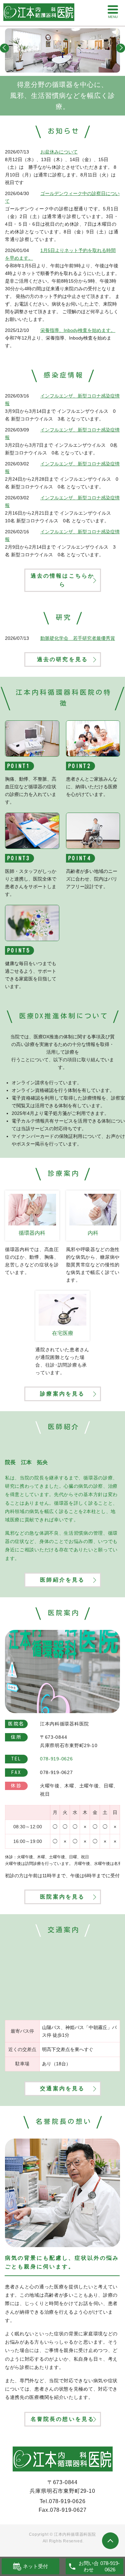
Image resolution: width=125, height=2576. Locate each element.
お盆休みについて (59, 152)
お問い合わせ (89, 2567)
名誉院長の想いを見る (63, 2419)
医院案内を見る (62, 1897)
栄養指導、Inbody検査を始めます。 (78, 330)
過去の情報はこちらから (63, 580)
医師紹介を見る (62, 1580)
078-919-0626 (67, 2501)
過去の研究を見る (63, 659)
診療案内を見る (62, 1394)
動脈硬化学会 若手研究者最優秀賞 (78, 638)
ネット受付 (35, 2566)
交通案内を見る (62, 2088)
